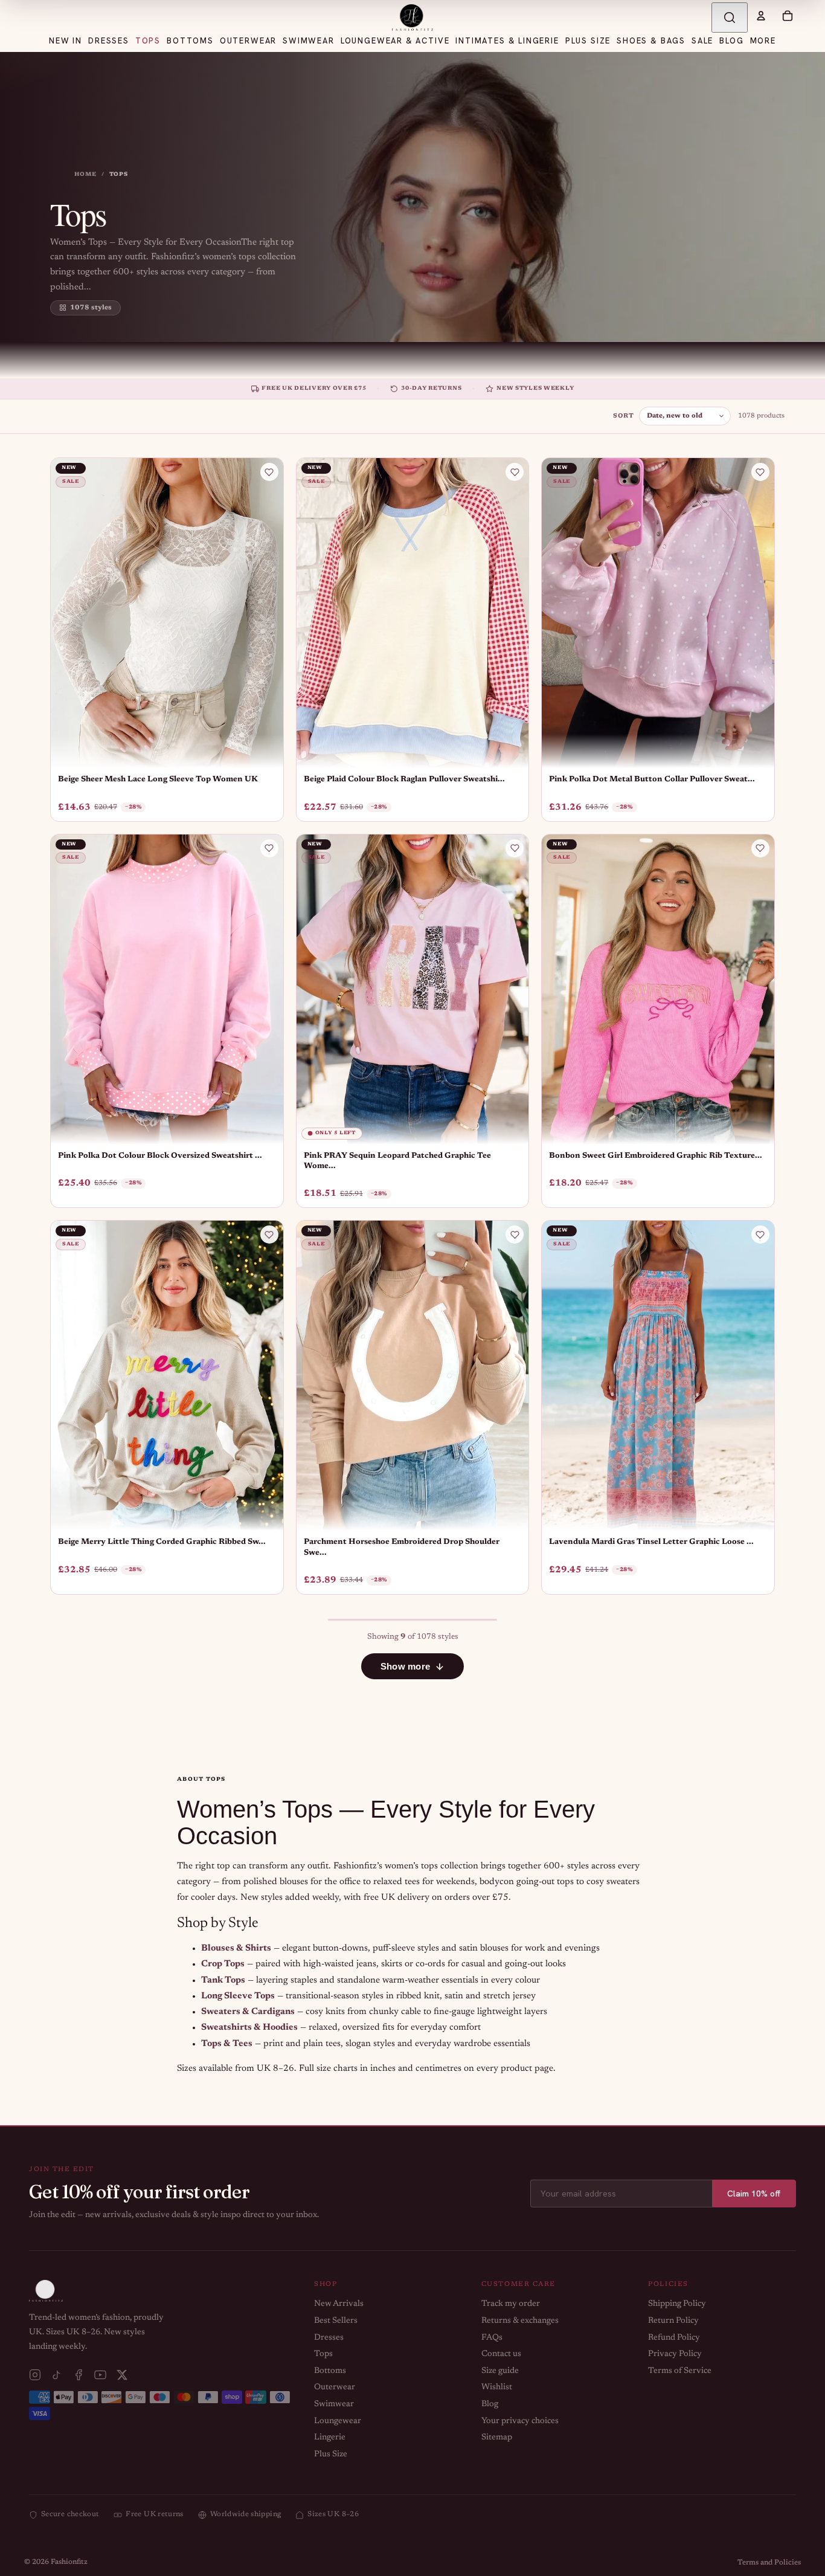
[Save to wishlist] (269, 472)
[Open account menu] (761, 16)
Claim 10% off (754, 2193)
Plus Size (331, 2455)
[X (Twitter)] (122, 2375)
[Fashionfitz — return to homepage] (412, 18)
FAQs (492, 2338)
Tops (323, 2354)
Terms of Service (680, 2371)
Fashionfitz (69, 2562)
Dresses (329, 2338)
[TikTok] (57, 2375)
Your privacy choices (520, 2421)
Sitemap (497, 2438)
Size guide (500, 2371)
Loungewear (338, 2421)
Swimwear (334, 2404)
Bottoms (330, 2371)
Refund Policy (674, 2338)
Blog (490, 2404)
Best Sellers (336, 2321)
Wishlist (497, 2387)
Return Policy (673, 2321)
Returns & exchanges (520, 2321)
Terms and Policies (769, 2563)
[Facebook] (79, 2375)
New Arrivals (339, 2304)
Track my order (511, 2304)
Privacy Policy (675, 2354)
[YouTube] (100, 2375)
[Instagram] (35, 2375)
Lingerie (330, 2438)
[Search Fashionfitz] (730, 18)
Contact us (501, 2354)
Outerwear (335, 2387)
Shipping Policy (677, 2304)
